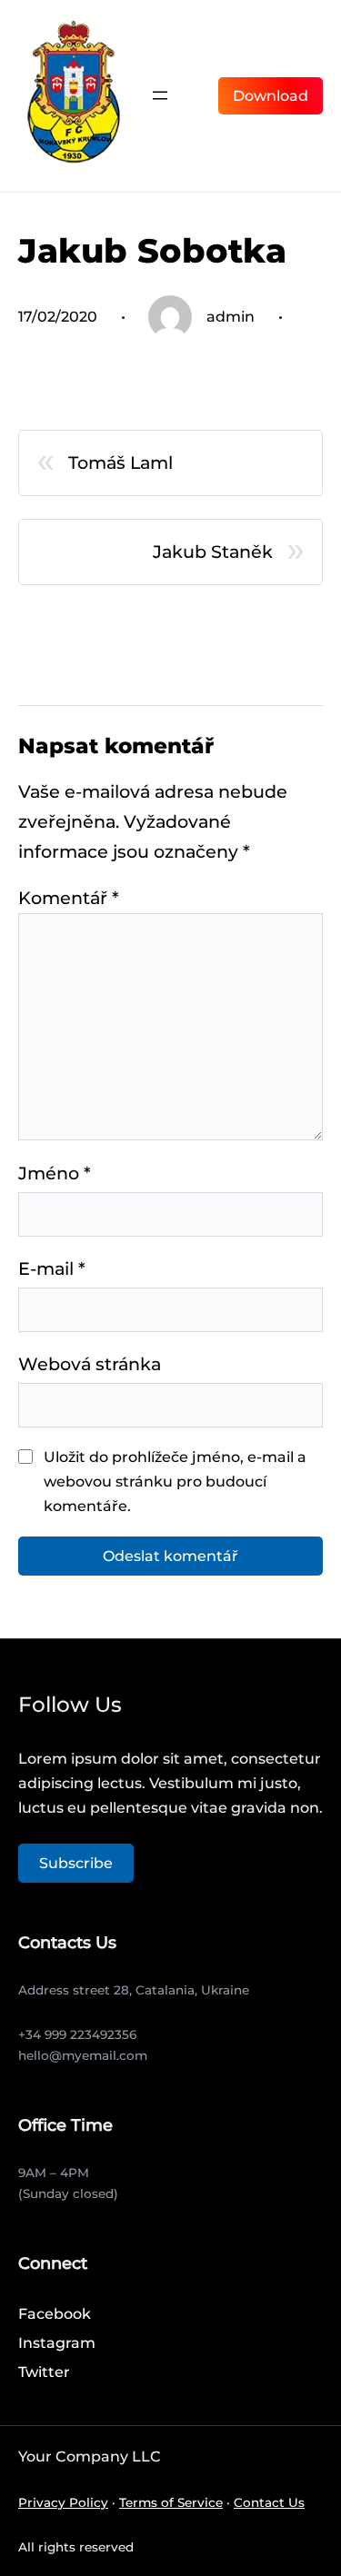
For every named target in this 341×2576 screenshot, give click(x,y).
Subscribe (76, 1863)
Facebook (55, 2314)
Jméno (55, 1173)
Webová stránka (90, 1364)
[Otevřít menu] (160, 95)
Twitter (44, 2372)
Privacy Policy (63, 2502)
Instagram (57, 2343)
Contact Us (269, 2502)
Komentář (69, 898)
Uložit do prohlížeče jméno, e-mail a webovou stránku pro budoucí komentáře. (175, 1482)
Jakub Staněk (213, 552)
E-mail (52, 1268)
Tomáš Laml (120, 462)
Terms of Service (171, 2502)
